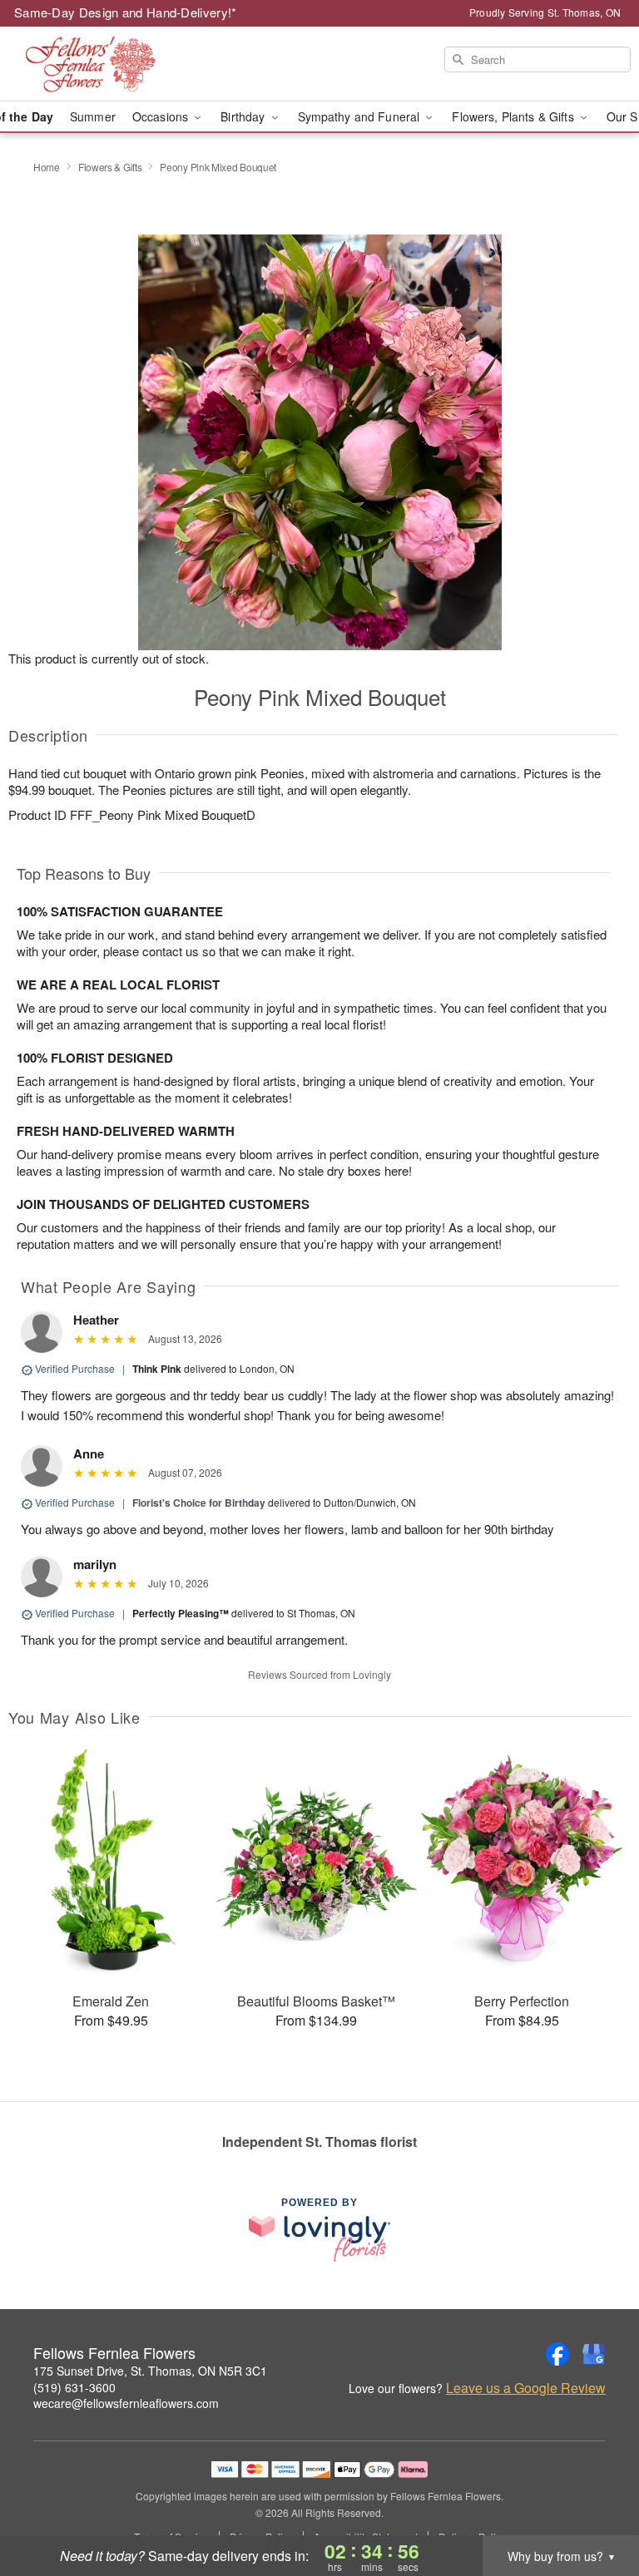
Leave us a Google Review (526, 2388)
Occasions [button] (162, 116)
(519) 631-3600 (74, 2387)
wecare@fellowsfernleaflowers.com (126, 2403)
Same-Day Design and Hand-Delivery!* (126, 12)
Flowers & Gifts (110, 167)
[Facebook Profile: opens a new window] (557, 2354)
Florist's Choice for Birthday (199, 1503)
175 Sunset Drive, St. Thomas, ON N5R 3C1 (150, 2371)
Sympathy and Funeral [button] (361, 116)
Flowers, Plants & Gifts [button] (514, 116)
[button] (595, 2505)
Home (47, 167)
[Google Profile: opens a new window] (594, 2354)
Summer (93, 116)
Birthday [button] (244, 116)
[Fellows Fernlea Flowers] (110, 64)
